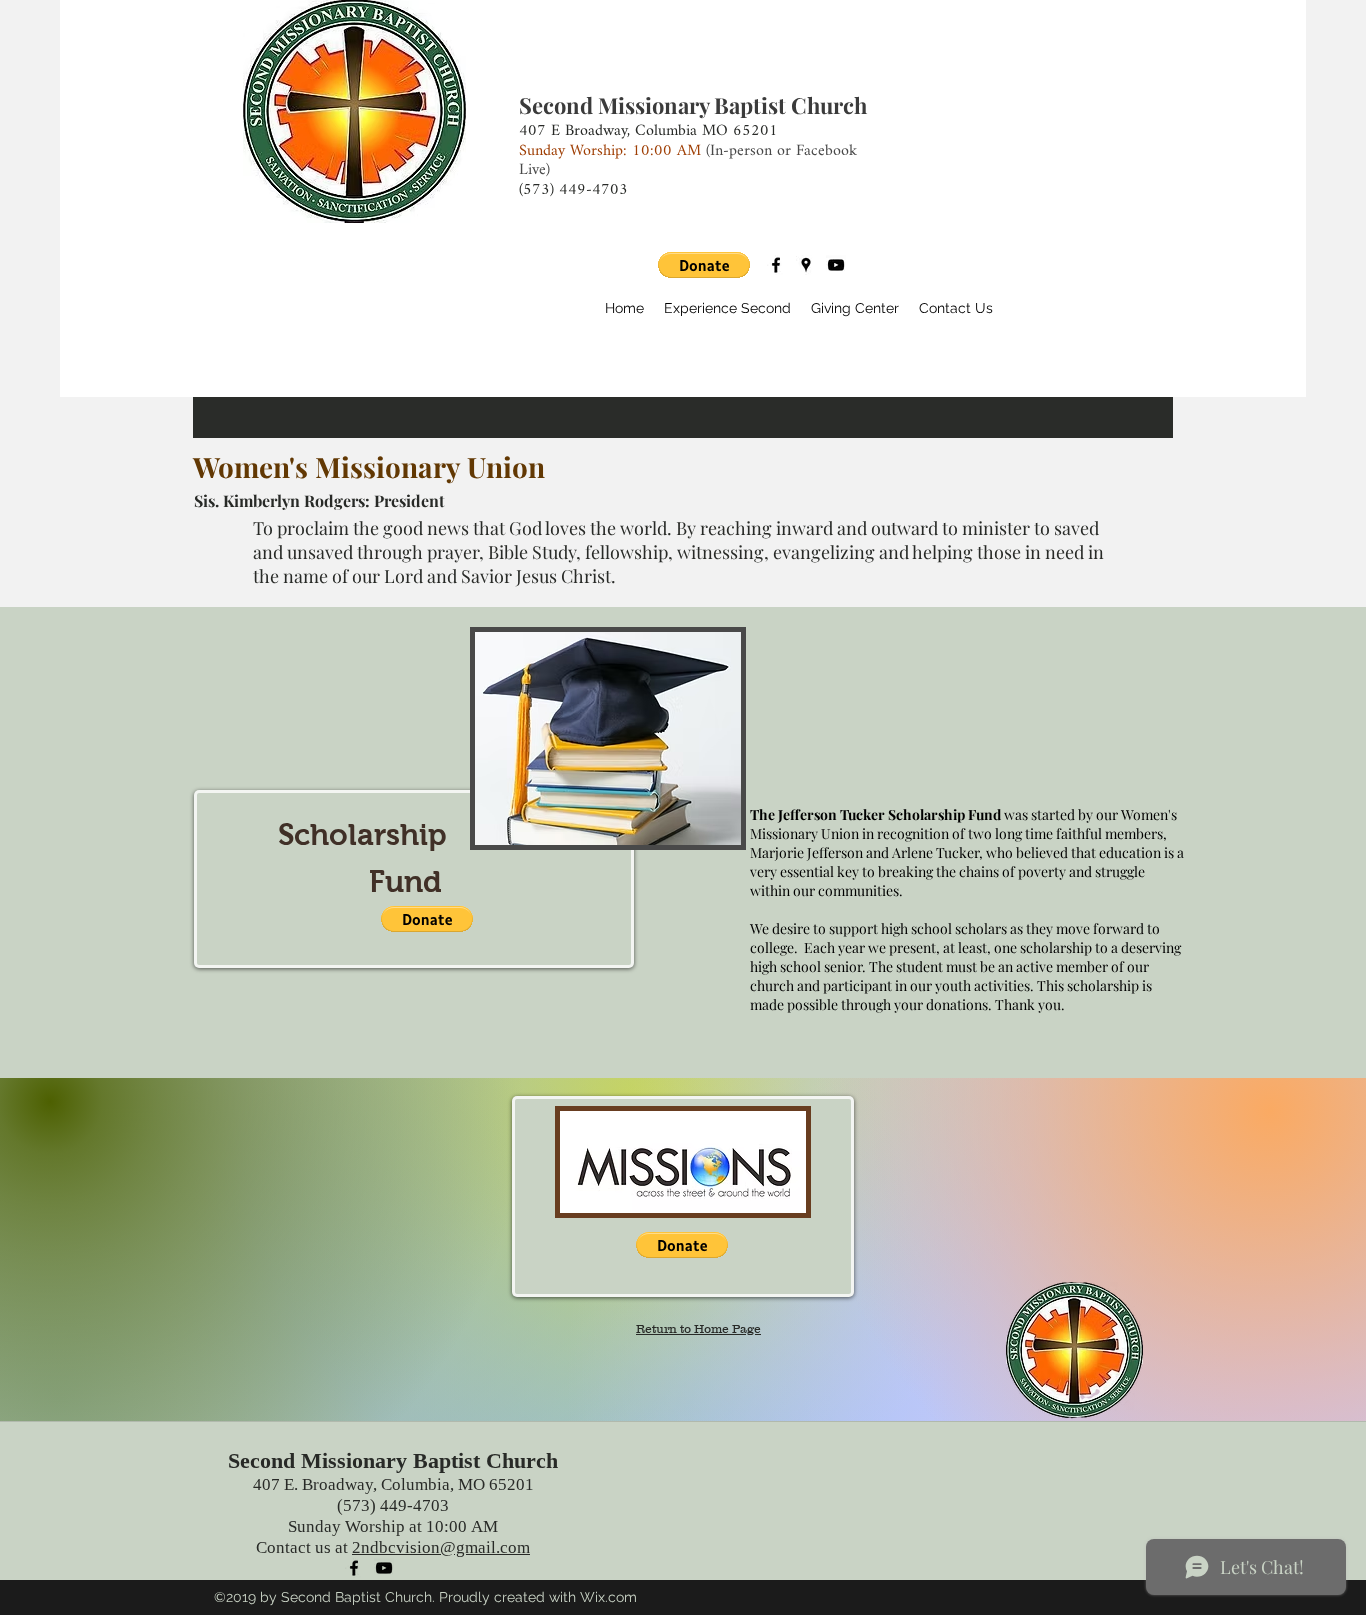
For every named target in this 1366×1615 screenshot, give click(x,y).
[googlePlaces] (806, 265)
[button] (704, 265)
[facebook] (776, 265)
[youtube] (836, 265)
